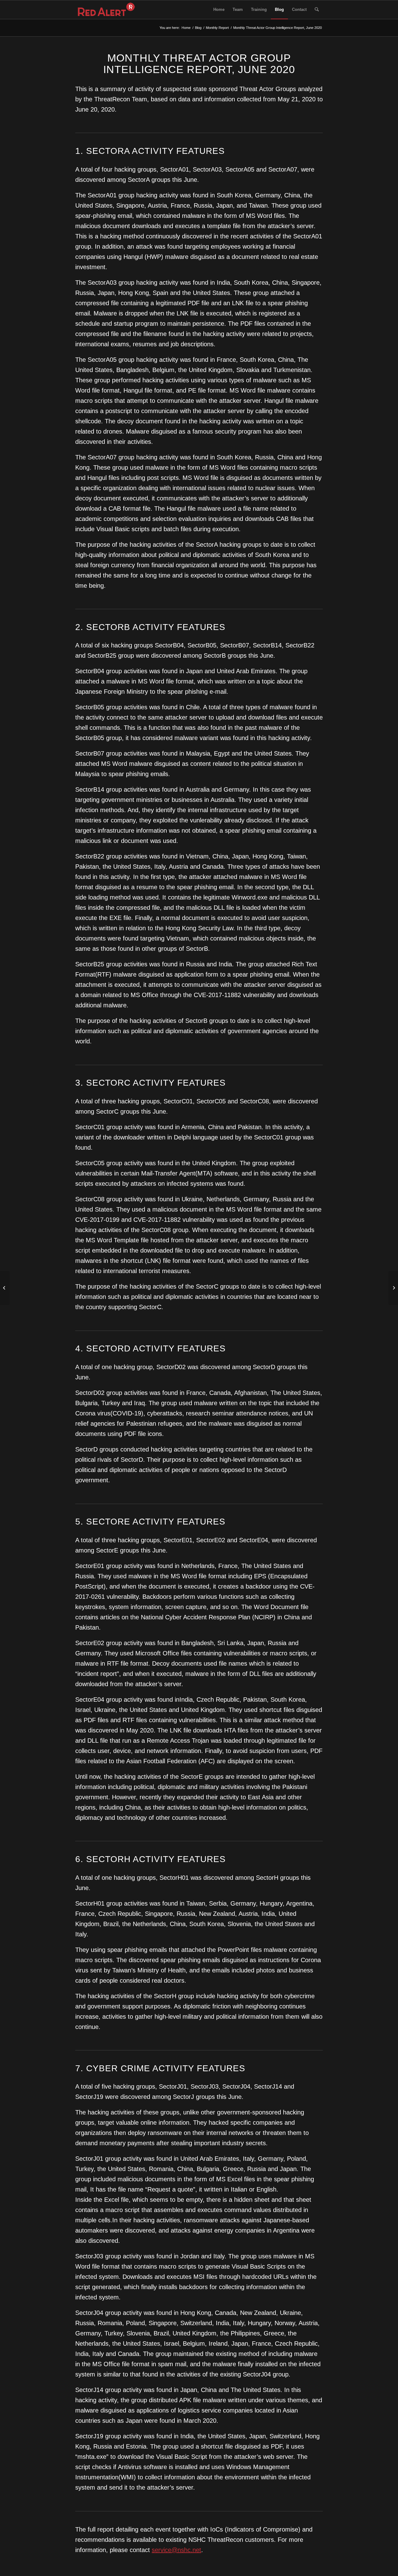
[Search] (317, 10)
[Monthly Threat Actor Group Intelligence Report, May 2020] (5, 1288)
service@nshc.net (176, 2550)
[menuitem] (219, 10)
